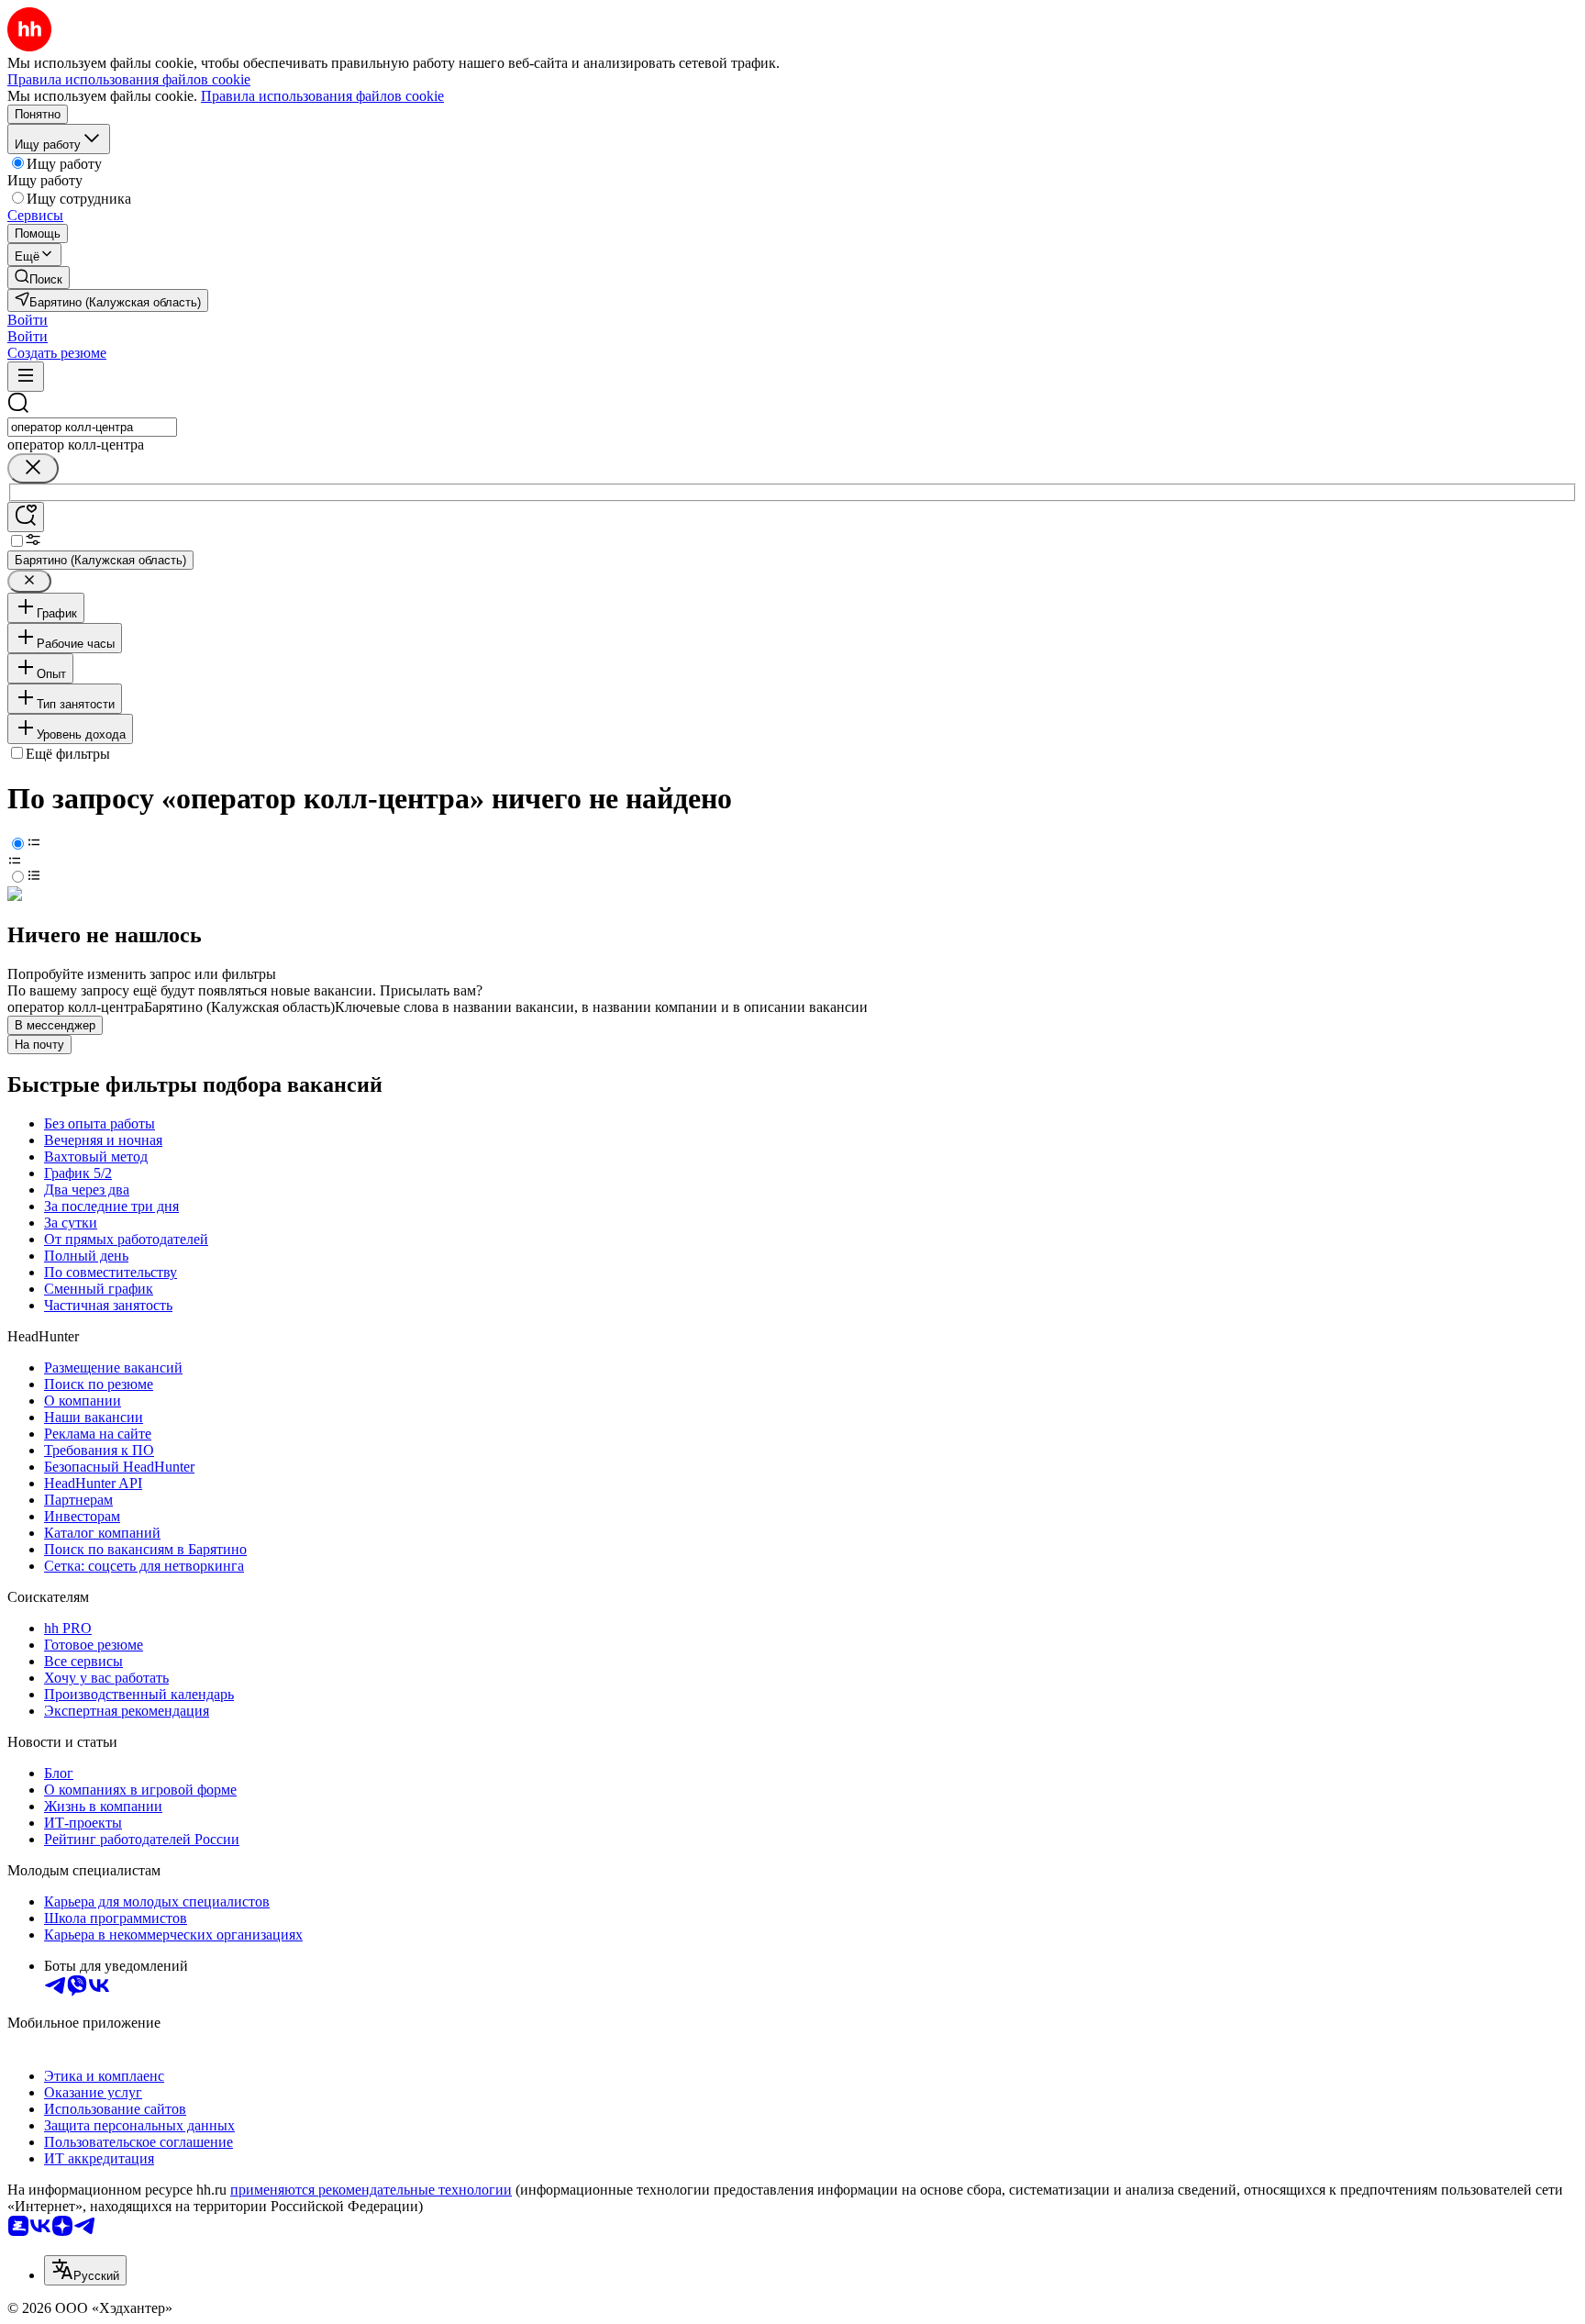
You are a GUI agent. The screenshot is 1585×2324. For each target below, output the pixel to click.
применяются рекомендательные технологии (371, 2190)
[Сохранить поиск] (26, 517)
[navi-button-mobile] (26, 377)
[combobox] (92, 427)
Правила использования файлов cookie (322, 96)
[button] (28, 320)
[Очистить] (33, 468)
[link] (39, 278)
